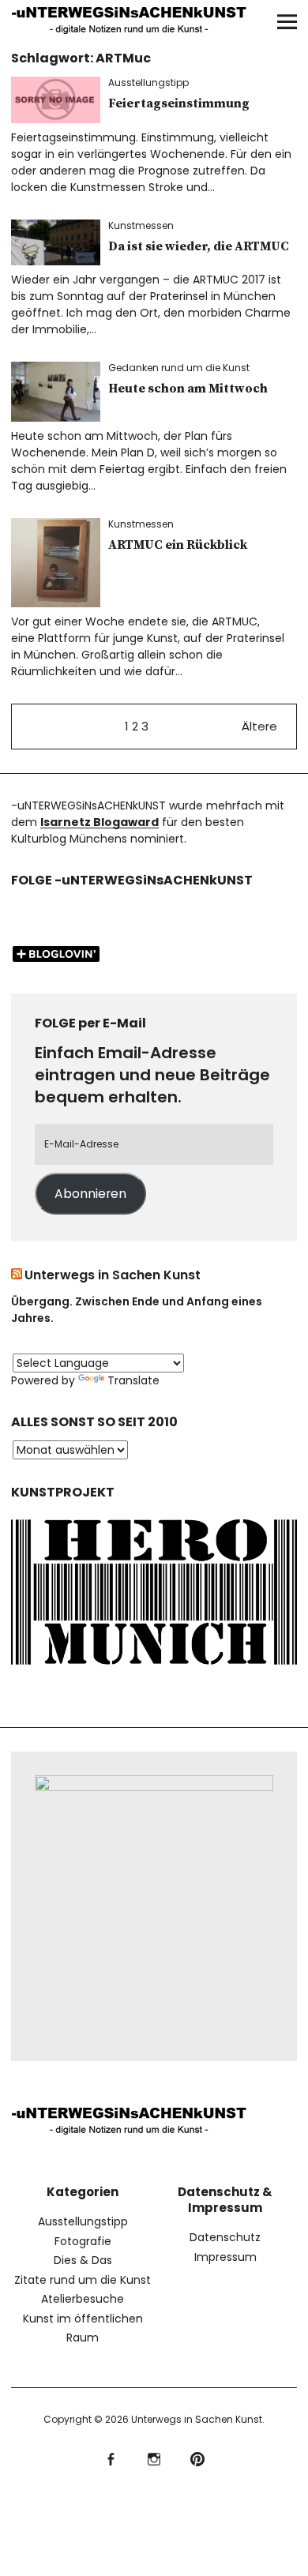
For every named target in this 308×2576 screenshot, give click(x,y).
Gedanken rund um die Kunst (179, 368)
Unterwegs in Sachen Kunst (113, 1275)
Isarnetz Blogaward (100, 822)
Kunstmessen (141, 225)
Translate (133, 1380)
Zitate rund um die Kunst (83, 2280)
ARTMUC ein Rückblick (178, 545)
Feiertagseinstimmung (179, 103)
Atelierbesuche (83, 2299)
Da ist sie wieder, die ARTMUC (199, 246)
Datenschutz (225, 2237)
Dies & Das (83, 2260)
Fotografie (83, 2241)
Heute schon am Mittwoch (188, 389)
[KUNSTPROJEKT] (154, 1668)
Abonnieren (90, 1194)
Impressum (225, 2257)
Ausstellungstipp (148, 83)
